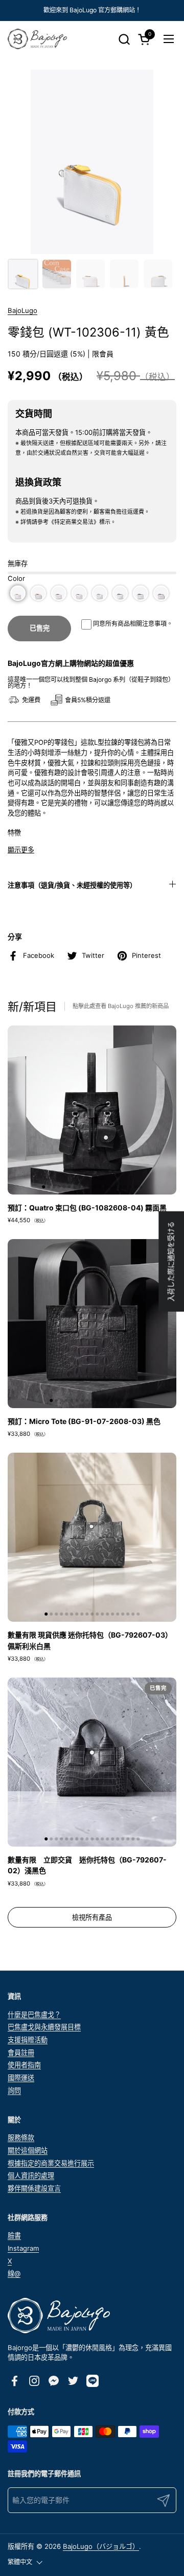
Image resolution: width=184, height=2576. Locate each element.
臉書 (14, 2235)
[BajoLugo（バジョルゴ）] (37, 39)
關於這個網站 (28, 2150)
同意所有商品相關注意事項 (130, 624)
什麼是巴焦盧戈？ (34, 2015)
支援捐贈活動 (28, 2040)
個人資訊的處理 (31, 2175)
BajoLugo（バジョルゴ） (101, 2546)
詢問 (14, 2090)
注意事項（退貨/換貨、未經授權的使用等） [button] (72, 885)
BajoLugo (22, 310)
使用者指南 (24, 2065)
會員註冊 (21, 2053)
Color (16, 578)
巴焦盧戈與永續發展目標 (44, 2027)
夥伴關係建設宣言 (34, 2188)
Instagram (23, 2248)
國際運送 (21, 2078)
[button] (124, 39)
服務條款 (21, 2138)
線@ (14, 2273)
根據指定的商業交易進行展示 (51, 2163)
